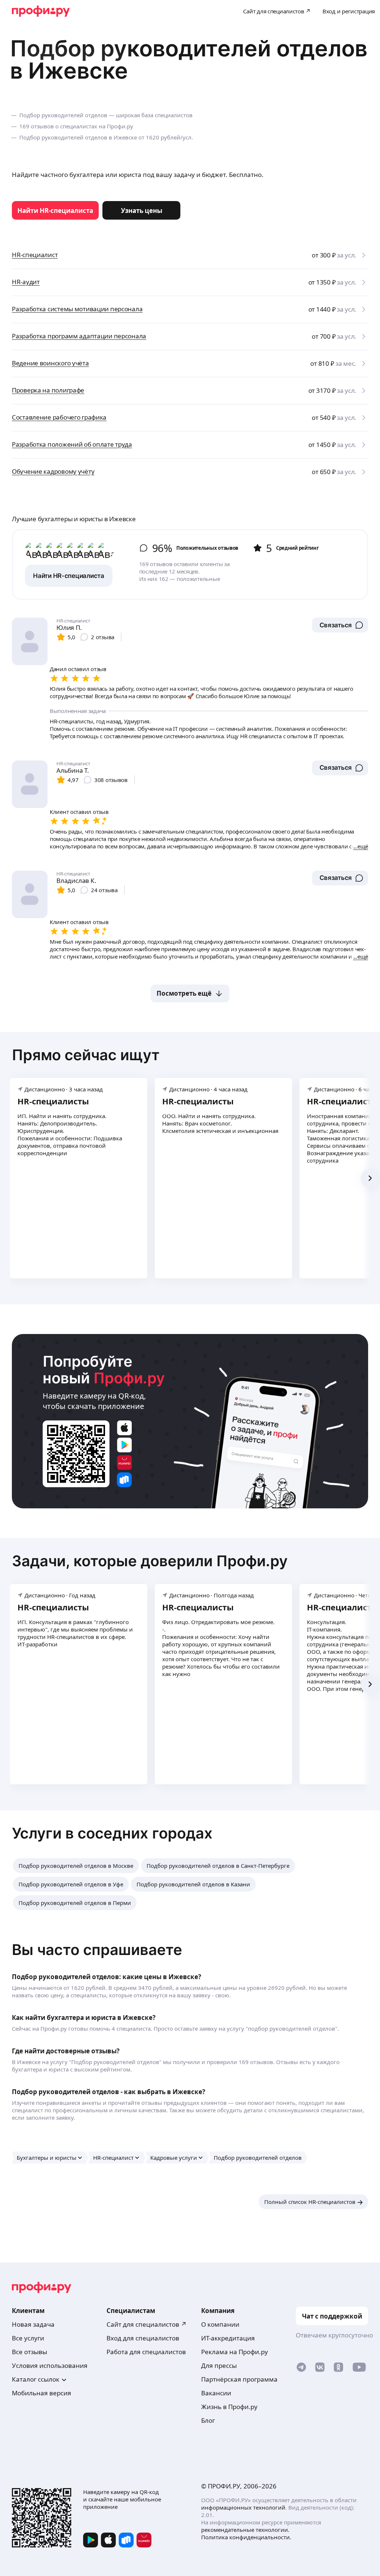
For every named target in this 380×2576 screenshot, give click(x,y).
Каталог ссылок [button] (36, 2379)
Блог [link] (208, 2420)
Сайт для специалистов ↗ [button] (147, 2324)
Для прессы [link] (219, 2365)
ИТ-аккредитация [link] (228, 2338)
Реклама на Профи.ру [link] (235, 2352)
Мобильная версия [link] (42, 2393)
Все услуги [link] (28, 2338)
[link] (55, 210)
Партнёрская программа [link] (239, 2379)
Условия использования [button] (50, 2365)
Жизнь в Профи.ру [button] (229, 2407)
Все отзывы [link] (30, 2352)
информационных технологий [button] (243, 2507)
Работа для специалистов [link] (146, 2352)
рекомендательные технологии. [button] (245, 2530)
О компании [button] (220, 2324)
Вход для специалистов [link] (143, 2338)
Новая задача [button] (33, 2324)
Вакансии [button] (216, 2393)
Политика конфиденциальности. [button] (246, 2537)
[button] (340, 625)
